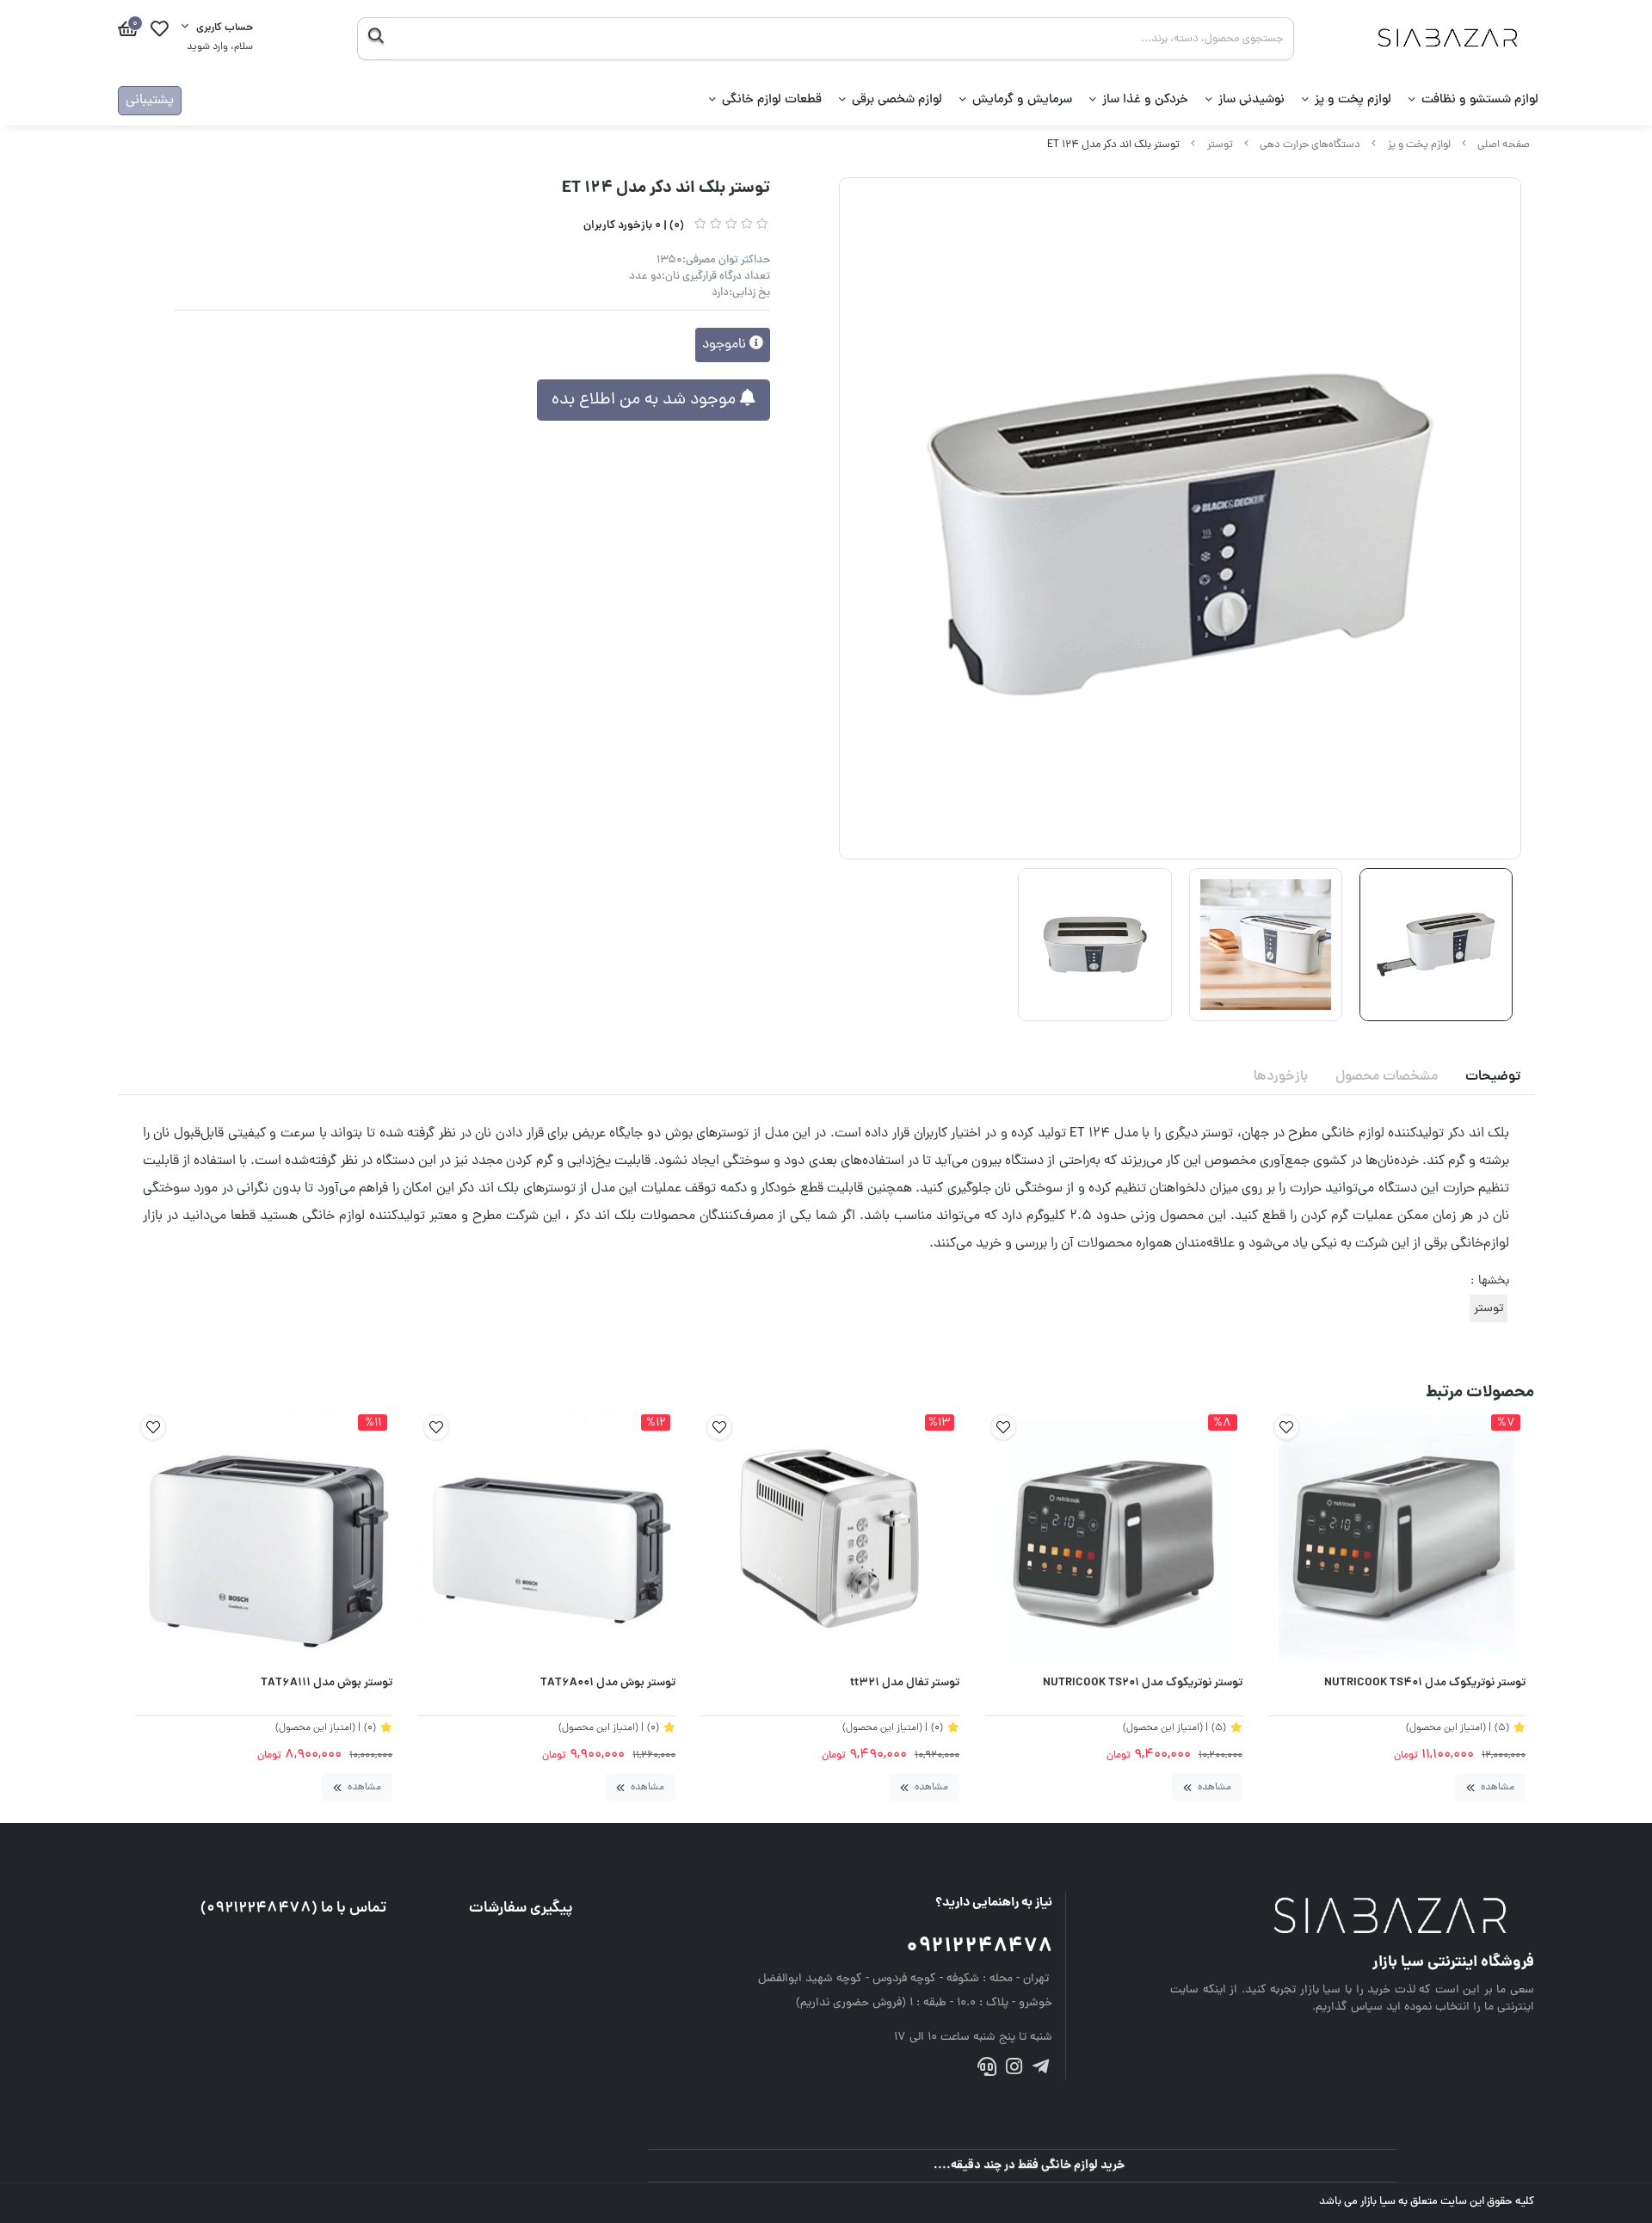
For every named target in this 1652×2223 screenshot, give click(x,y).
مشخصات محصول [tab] (1387, 1077)
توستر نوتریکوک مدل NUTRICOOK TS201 (1143, 1684)
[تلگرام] (1041, 2070)
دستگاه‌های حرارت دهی (1310, 145)
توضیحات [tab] (1493, 1077)
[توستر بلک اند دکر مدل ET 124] (1352, 1918)
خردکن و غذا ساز (1145, 100)
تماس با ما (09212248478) (293, 1909)
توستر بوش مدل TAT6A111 (327, 1684)
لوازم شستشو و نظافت (1480, 100)
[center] (376, 39)
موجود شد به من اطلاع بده (646, 400)
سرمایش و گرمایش (1022, 100)
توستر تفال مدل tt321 (904, 1684)
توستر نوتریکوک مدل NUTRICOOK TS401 (1425, 1684)
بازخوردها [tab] (1281, 1077)
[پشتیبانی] (986, 2070)
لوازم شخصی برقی (897, 100)
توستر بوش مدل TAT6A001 (608, 1684)
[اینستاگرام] (1014, 2070)
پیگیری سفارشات (521, 1909)
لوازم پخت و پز (1353, 100)
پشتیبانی (150, 101)
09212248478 (979, 1947)
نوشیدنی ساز (1251, 100)
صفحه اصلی (1504, 145)
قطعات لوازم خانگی (772, 100)
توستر (1220, 145)
